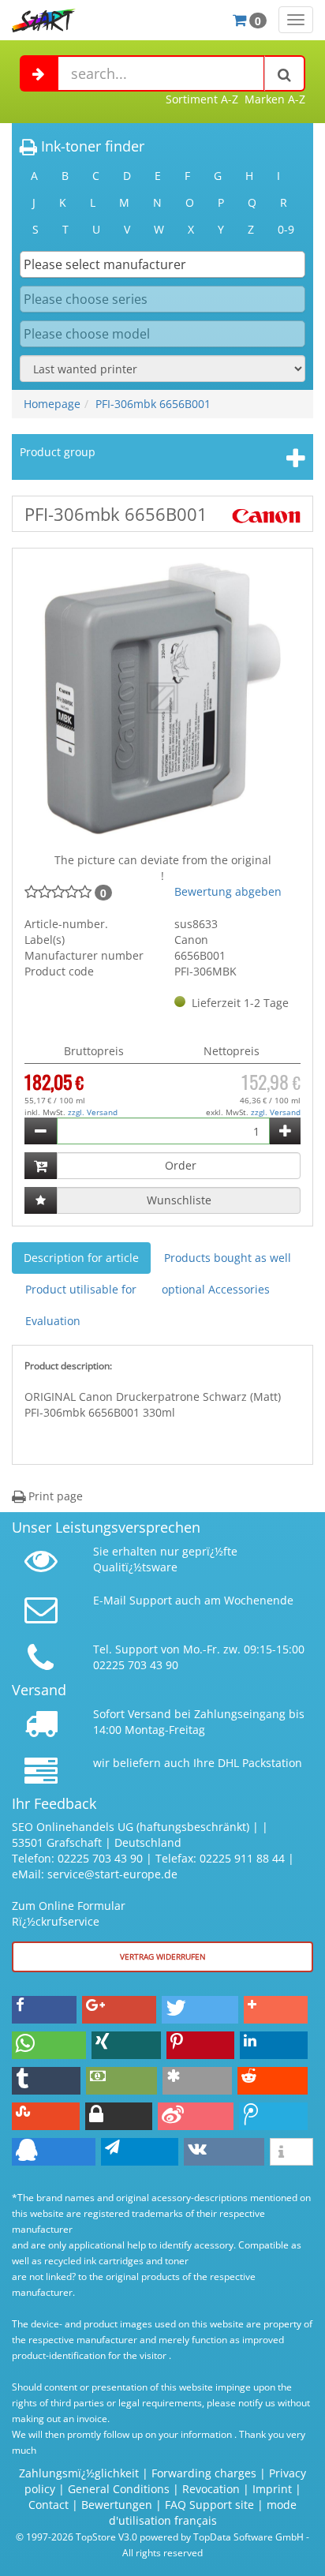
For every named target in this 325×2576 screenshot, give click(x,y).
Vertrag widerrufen (163, 1956)
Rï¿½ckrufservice (56, 1921)
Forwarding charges (204, 2473)
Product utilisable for (81, 1289)
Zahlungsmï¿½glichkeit (79, 2473)
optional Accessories (216, 1289)
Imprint (272, 2489)
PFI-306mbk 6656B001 (153, 404)
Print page (54, 1496)
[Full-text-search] (285, 73)
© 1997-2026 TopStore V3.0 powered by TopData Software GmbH (160, 2537)
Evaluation (53, 1321)
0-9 (286, 229)
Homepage (52, 404)
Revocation (211, 2489)
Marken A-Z (275, 99)
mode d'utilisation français (203, 2512)
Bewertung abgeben (228, 891)
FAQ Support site (209, 2505)
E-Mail (110, 1600)
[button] (44, 2010)
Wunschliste (179, 1200)
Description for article (81, 1258)
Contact (49, 2505)
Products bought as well (228, 1258)
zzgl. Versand (93, 1112)
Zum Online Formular (69, 1906)
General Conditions (120, 2489)
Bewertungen (117, 2505)
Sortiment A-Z (202, 99)
